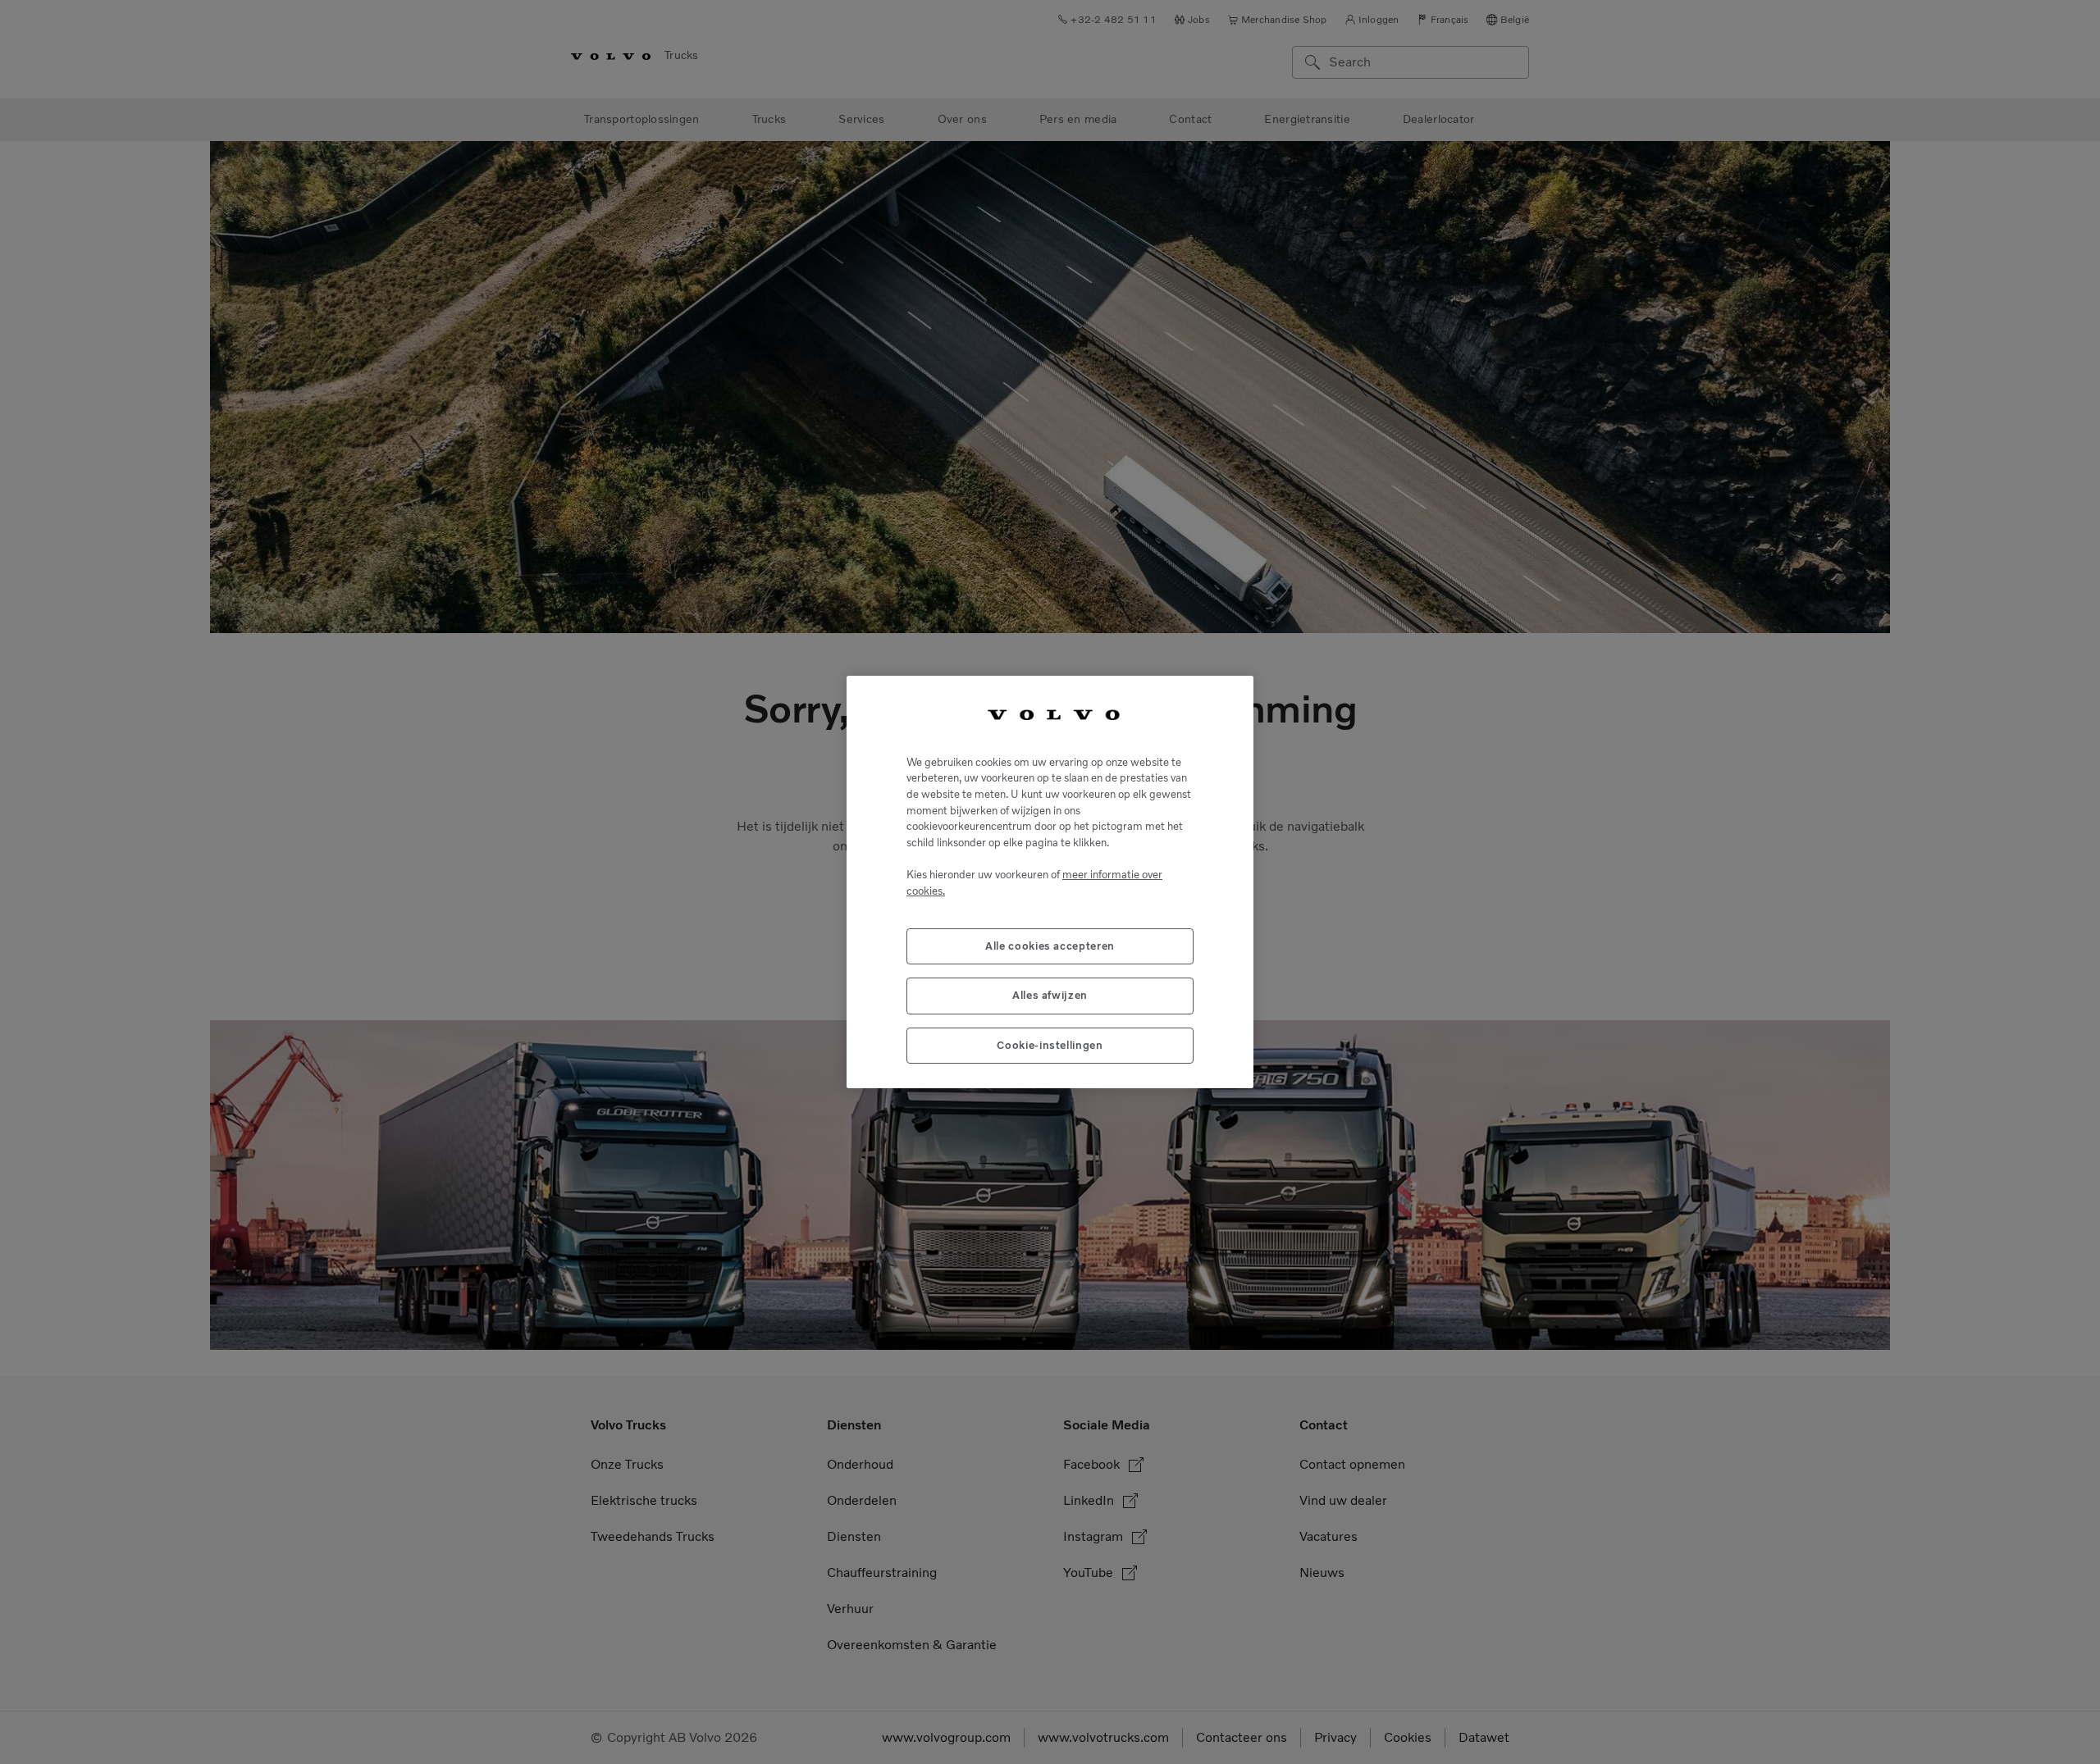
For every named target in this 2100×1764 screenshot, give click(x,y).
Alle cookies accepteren (1050, 946)
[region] (1050, 882)
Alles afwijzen (1050, 995)
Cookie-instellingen (1050, 1045)
